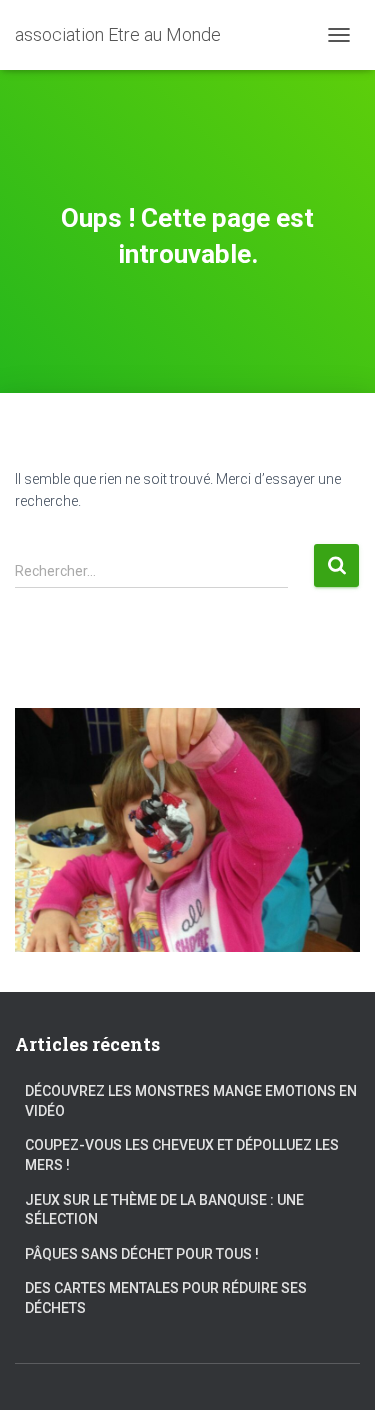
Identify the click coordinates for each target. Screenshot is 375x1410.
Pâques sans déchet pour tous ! (142, 1254)
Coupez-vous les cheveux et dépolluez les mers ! (182, 1155)
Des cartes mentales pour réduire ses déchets (166, 1298)
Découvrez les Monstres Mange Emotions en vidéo (191, 1101)
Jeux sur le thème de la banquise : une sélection (164, 1210)
